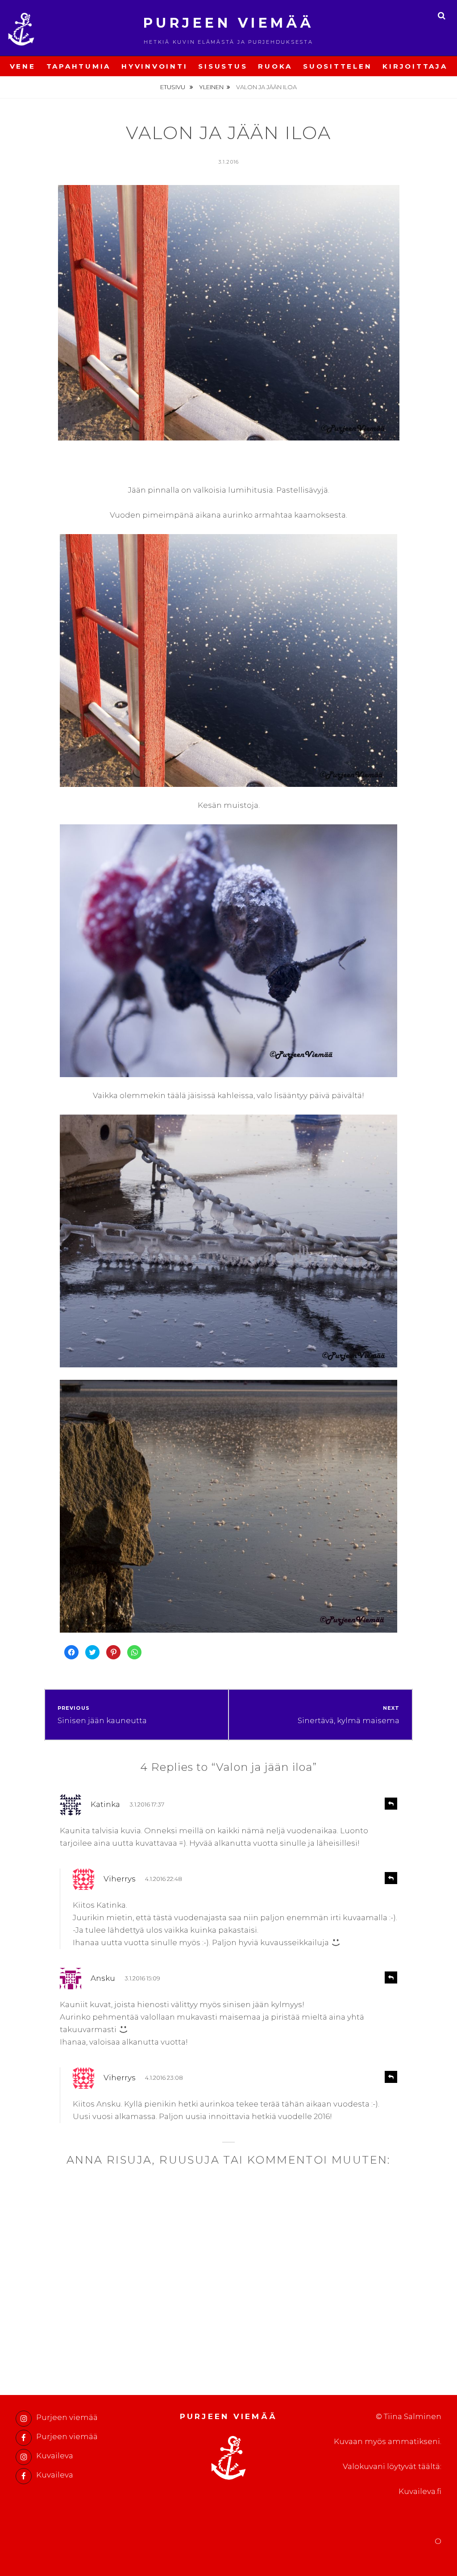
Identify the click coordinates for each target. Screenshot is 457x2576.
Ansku (103, 1978)
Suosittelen (337, 66)
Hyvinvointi (154, 66)
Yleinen (211, 87)
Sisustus (223, 66)
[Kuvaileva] (24, 2457)
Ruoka (275, 66)
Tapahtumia (79, 66)
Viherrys (120, 1879)
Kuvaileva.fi (420, 2491)
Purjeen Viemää (229, 23)
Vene (23, 66)
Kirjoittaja (415, 66)
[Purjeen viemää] (24, 2419)
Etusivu (173, 87)
